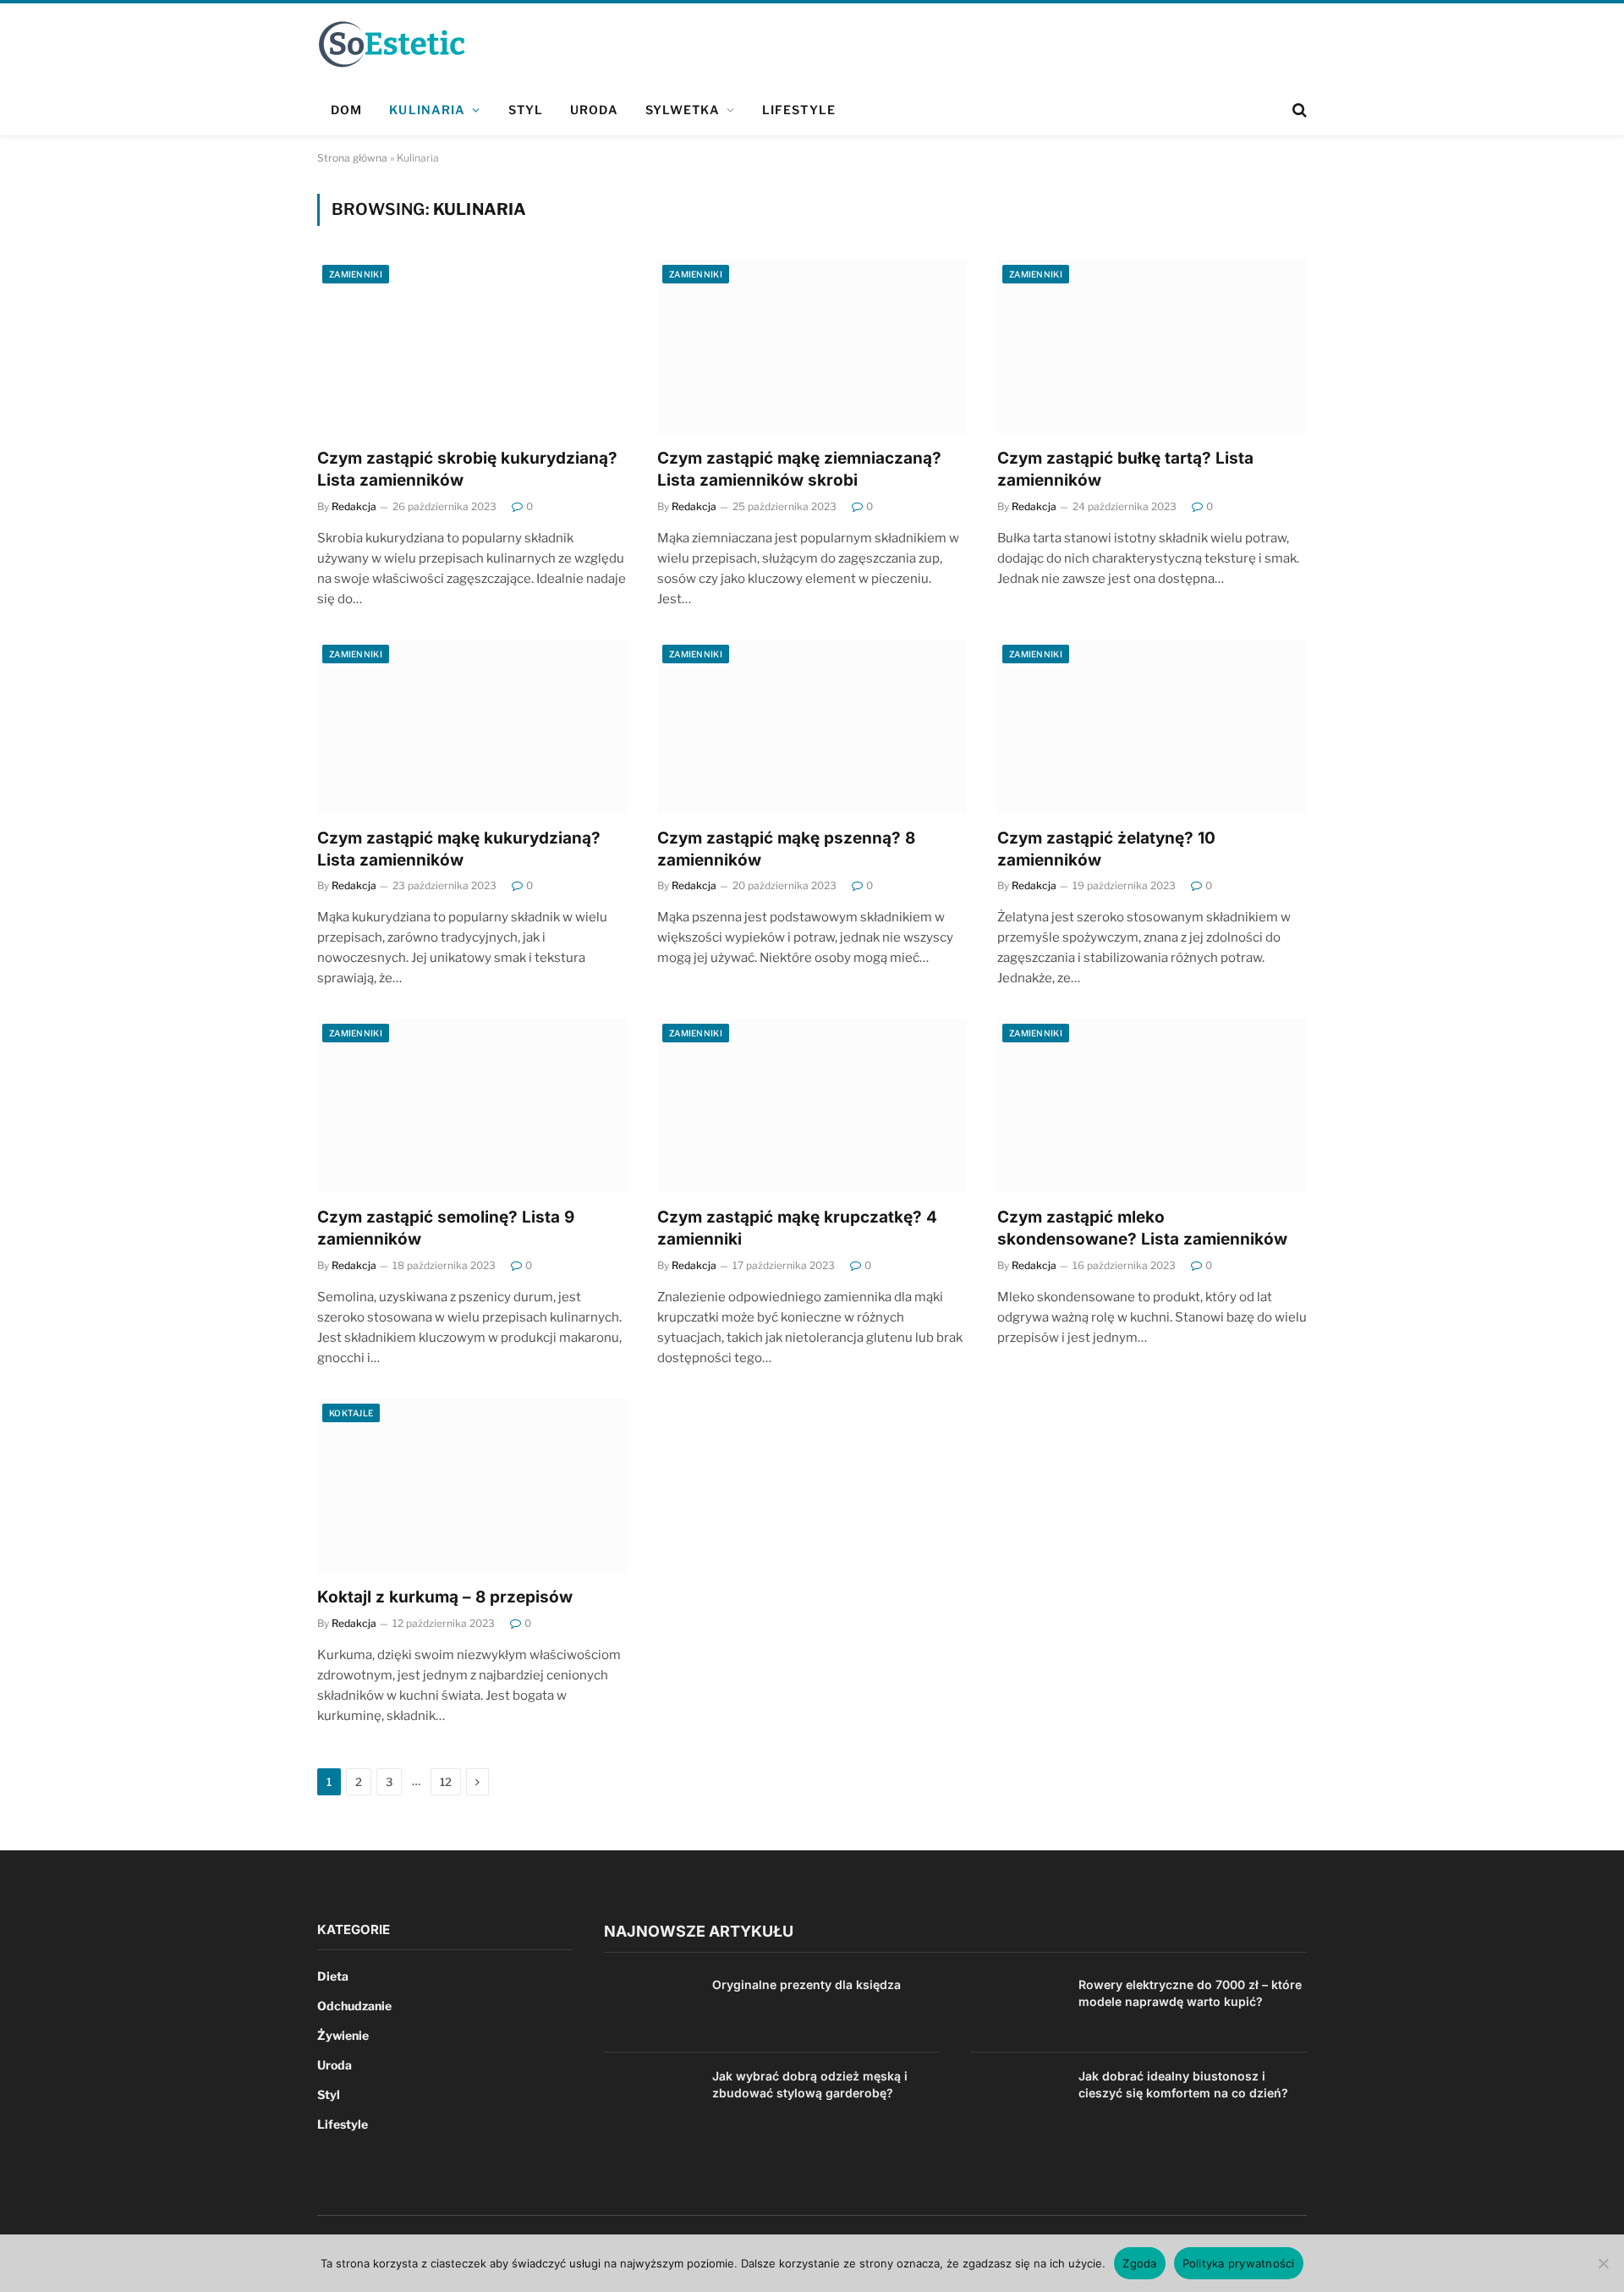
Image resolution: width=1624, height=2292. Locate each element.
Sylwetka (683, 110)
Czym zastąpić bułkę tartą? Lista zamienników (1125, 469)
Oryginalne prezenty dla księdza (807, 1984)
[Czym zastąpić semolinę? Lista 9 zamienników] (472, 1106)
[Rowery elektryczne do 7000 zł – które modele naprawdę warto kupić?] (1017, 2007)
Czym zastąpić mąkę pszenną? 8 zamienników (786, 849)
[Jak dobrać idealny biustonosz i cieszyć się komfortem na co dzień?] (1017, 2098)
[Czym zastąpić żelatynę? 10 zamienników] (1152, 727)
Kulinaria (427, 110)
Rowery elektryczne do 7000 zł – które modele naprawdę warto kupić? (1190, 1993)
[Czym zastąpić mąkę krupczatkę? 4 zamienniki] (812, 1106)
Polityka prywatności (1239, 2263)
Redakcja (354, 506)
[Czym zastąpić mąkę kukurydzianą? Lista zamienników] (472, 727)
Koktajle (351, 1413)
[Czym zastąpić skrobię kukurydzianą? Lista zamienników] (472, 347)
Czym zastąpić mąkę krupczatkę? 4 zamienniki (797, 1228)
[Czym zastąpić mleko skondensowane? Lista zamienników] (1152, 1106)
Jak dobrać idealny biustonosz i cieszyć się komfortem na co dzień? (1183, 2084)
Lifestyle (799, 110)
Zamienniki (356, 274)
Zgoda (1139, 2263)
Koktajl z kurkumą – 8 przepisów (445, 1597)
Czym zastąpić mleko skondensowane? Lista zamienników (1142, 1228)
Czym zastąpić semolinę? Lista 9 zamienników (446, 1228)
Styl (526, 110)
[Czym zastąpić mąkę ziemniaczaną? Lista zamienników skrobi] (812, 347)
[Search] (1298, 110)
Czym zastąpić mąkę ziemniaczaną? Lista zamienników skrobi (799, 469)
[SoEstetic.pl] (391, 44)
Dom (346, 110)
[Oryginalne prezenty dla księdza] (650, 2007)
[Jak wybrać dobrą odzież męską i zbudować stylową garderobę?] (650, 2098)
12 (446, 1782)
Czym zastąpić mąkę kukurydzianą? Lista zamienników (459, 849)
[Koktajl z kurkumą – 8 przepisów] (472, 1486)
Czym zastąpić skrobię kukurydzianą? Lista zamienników (467, 469)
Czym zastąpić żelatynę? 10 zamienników (1106, 849)
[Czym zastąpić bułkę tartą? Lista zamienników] (1152, 347)
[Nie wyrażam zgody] (1603, 2263)
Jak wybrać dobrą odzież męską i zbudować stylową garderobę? (810, 2084)
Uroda (594, 110)
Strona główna (352, 158)
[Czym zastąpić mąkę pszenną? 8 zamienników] (812, 727)
